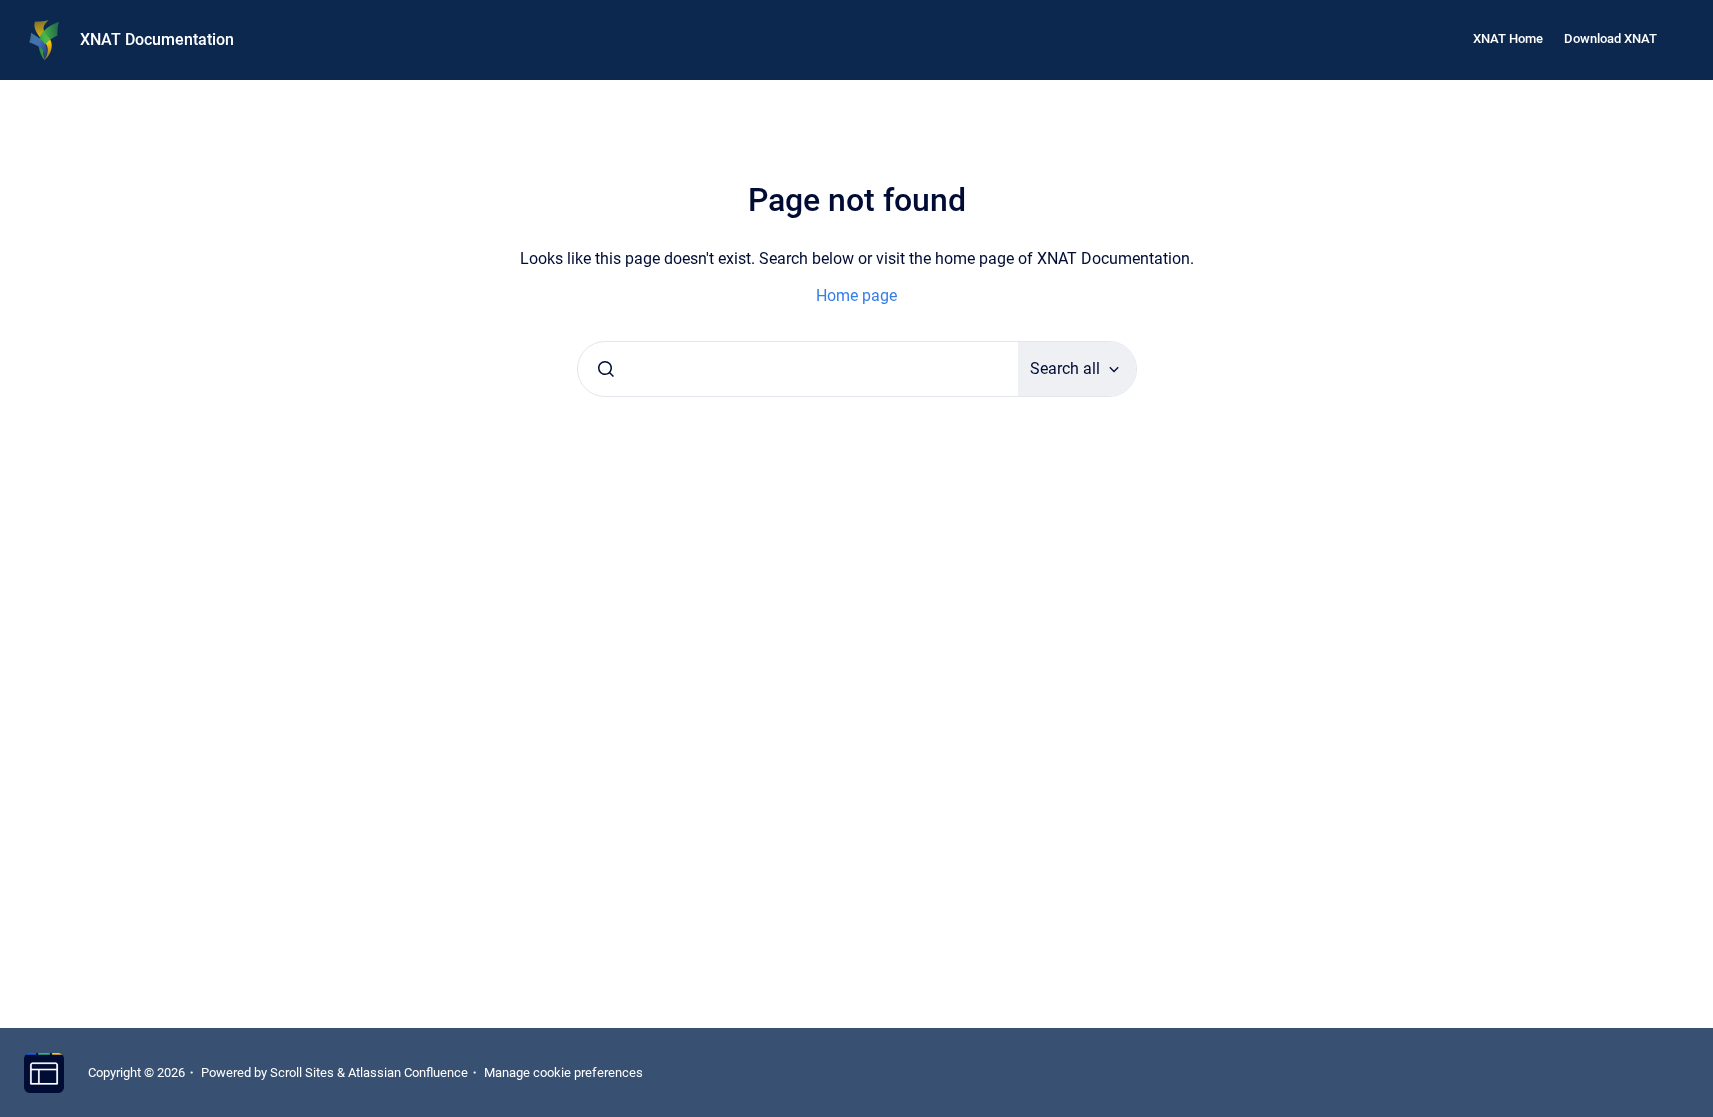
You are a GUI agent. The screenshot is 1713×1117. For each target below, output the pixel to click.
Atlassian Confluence (408, 1072)
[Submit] (606, 369)
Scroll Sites (302, 1072)
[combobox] (798, 369)
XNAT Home (1508, 38)
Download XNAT (1610, 38)
